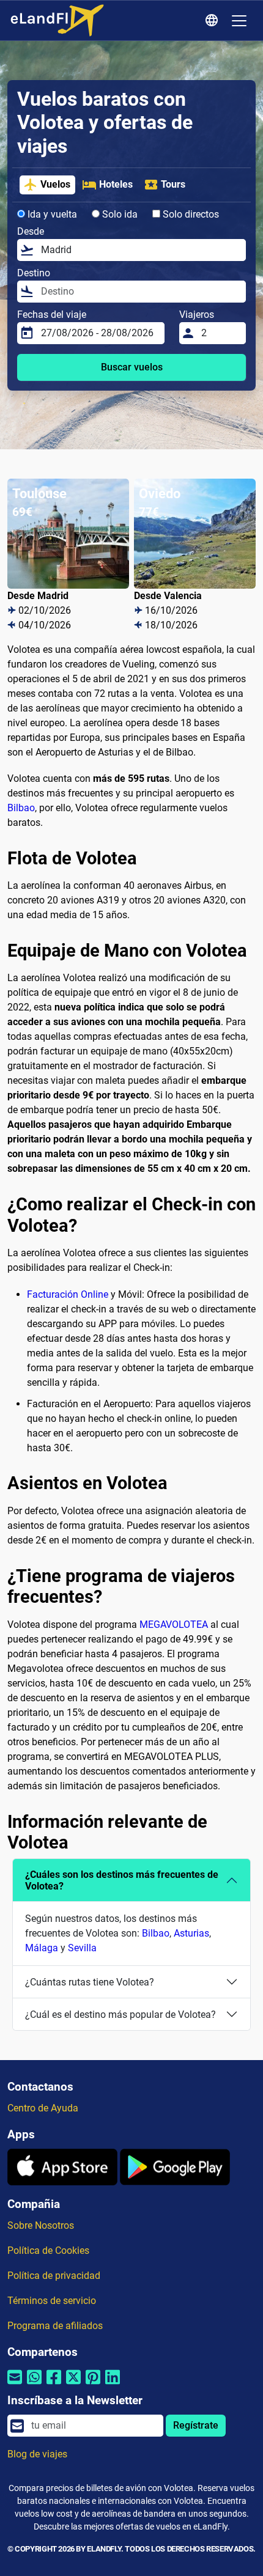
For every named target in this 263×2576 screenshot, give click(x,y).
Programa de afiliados (55, 2326)
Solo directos (190, 214)
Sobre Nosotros (41, 2225)
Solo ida (119, 214)
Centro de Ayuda (43, 2108)
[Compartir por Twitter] (73, 2384)
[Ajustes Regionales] (213, 21)
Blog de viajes (37, 2454)
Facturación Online (68, 1294)
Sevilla (82, 1948)
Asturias (191, 1933)
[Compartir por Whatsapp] (34, 2384)
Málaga (42, 1948)
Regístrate (196, 2425)
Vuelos (55, 184)
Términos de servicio (52, 2301)
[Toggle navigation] (239, 21)
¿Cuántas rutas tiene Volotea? (90, 1982)
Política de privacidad (54, 2276)
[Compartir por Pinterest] (93, 2384)
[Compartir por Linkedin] (113, 2384)
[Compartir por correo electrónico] (15, 2384)
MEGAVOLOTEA (174, 1625)
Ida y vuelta (51, 214)
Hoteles (116, 184)
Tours (173, 184)
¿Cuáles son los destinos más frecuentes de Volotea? (122, 1880)
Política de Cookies (48, 2250)
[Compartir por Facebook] (54, 2384)
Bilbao (21, 808)
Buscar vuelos (132, 367)
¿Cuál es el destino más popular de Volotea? (120, 2015)
